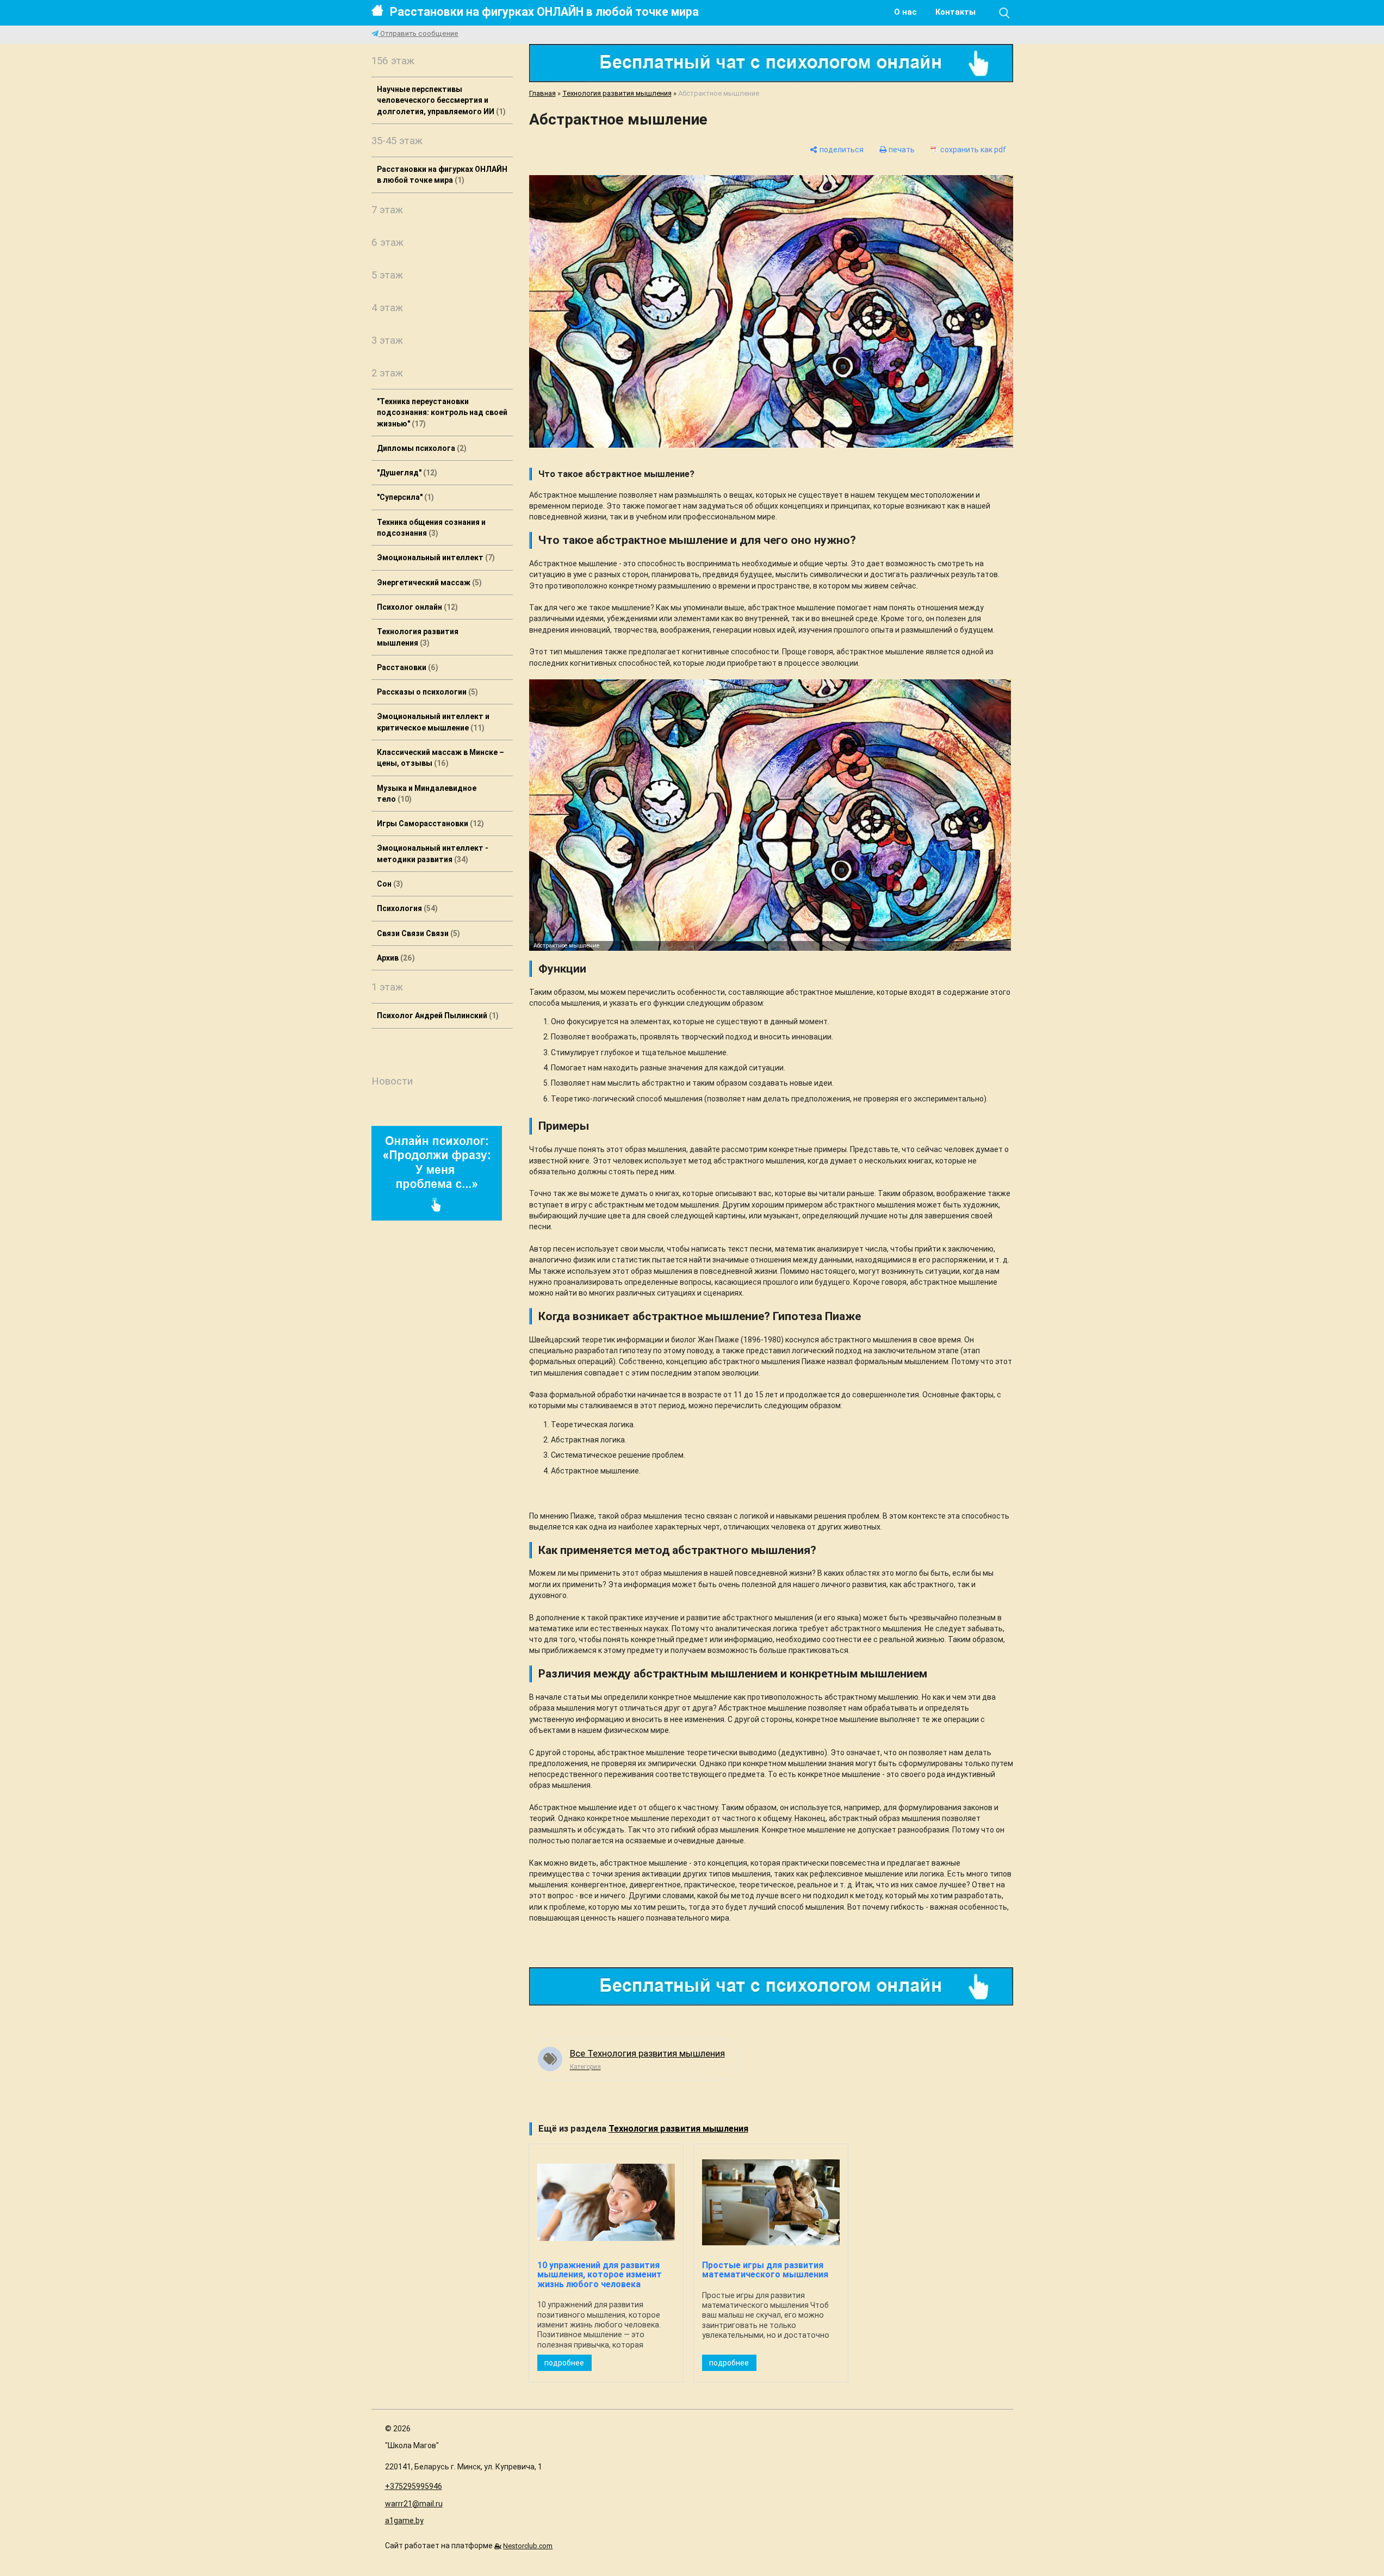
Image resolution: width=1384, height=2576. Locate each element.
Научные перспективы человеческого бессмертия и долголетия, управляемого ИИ (440, 100)
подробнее (564, 2363)
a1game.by (404, 2521)
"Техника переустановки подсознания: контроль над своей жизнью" (442, 413)
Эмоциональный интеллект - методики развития (433, 853)
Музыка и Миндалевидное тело (427, 794)
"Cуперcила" (404, 497)
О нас (905, 12)
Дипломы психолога (420, 448)
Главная (542, 93)
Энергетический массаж (428, 583)
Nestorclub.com (528, 2546)
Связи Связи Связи (417, 933)
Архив (395, 958)
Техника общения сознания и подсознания (431, 528)
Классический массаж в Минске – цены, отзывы (440, 758)
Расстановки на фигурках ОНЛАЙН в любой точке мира (544, 12)
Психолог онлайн (416, 607)
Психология (406, 908)
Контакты (955, 12)
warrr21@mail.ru (414, 2504)
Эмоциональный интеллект (435, 558)
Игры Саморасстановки (429, 823)
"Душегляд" (406, 473)
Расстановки (406, 667)
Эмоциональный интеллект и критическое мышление (433, 722)
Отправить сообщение (418, 33)
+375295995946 (414, 2486)
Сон (389, 884)
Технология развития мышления (418, 637)
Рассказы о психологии (426, 692)
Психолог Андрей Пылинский (436, 1015)
